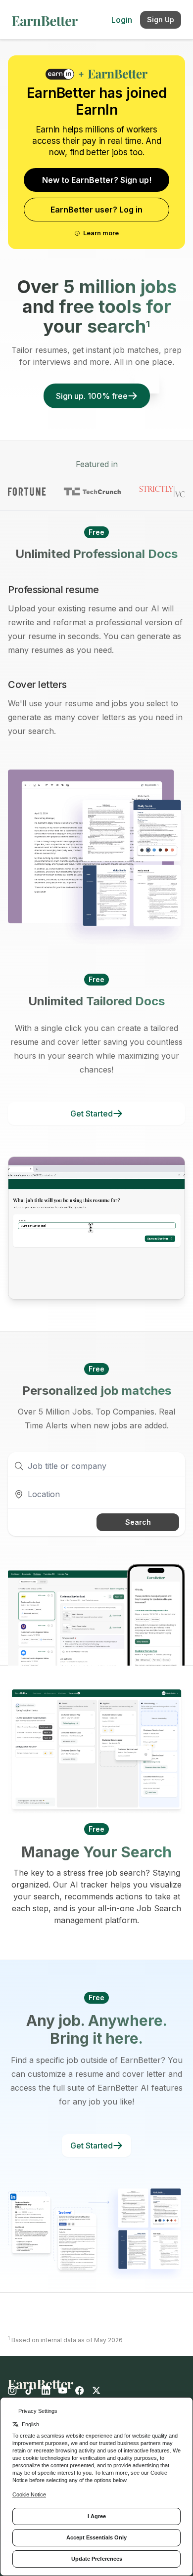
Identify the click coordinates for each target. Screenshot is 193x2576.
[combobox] (96, 1494)
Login (122, 20)
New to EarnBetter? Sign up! (97, 180)
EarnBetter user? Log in (96, 210)
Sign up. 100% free (92, 396)
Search (138, 1522)
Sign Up (161, 20)
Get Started (92, 1114)
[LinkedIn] (46, 2391)
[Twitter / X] (96, 2391)
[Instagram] (14, 2391)
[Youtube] (63, 2391)
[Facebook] (80, 2391)
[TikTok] (29, 2391)
